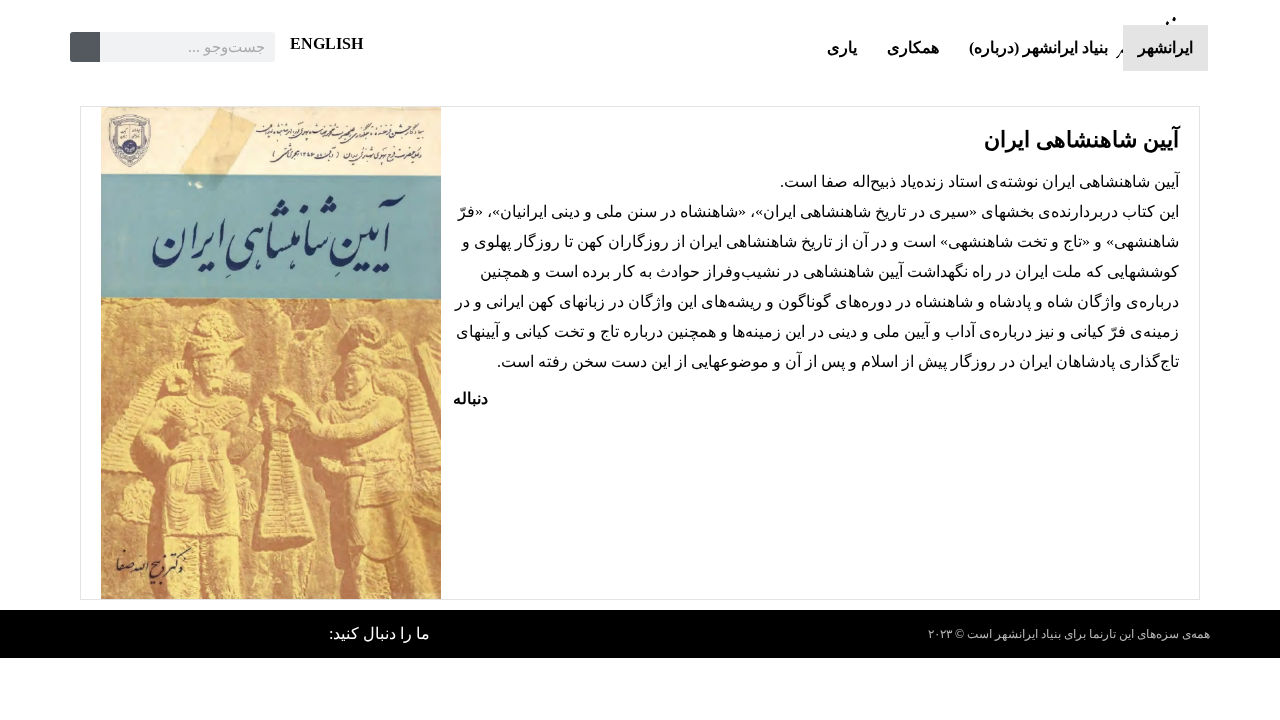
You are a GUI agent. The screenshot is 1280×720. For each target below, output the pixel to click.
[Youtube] (198, 634)
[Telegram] (102, 634)
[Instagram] (150, 634)
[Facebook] (294, 634)
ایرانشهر (1165, 47)
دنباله (470, 398)
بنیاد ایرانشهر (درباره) (1038, 47)
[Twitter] (246, 634)
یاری (842, 47)
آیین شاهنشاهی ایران (1081, 139)
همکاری (913, 47)
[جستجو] (85, 47)
